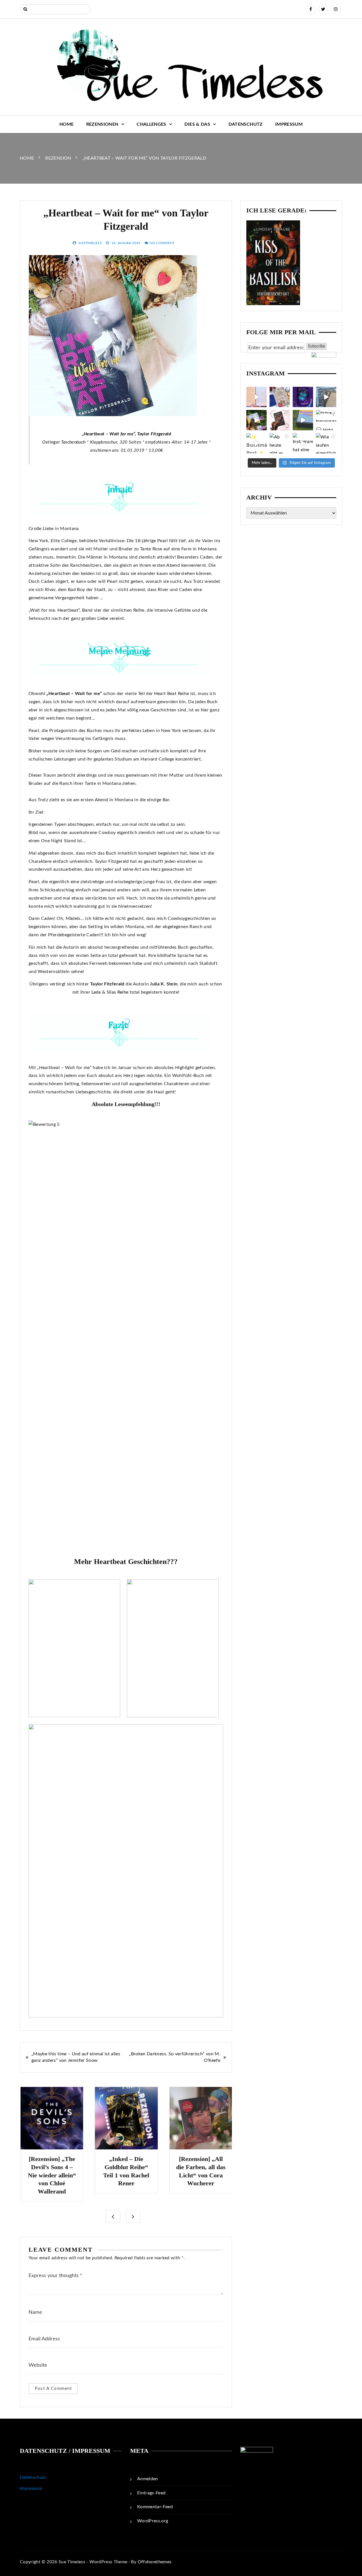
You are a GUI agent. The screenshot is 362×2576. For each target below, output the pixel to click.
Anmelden (148, 2479)
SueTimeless (90, 243)
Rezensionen (102, 124)
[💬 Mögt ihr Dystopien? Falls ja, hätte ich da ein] (257, 420)
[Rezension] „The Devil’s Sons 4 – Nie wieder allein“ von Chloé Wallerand (52, 2175)
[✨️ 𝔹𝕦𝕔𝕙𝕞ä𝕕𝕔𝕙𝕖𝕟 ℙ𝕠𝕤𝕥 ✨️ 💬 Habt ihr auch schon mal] (257, 443)
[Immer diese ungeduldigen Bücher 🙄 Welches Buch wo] (257, 397)
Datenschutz (246, 124)
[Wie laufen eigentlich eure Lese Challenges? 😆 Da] (326, 443)
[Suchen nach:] (55, 9)
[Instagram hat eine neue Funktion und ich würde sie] (303, 443)
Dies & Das (197, 124)
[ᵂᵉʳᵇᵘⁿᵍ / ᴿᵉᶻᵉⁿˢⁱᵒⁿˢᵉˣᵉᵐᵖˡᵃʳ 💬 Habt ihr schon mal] (303, 420)
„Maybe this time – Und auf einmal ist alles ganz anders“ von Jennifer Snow (76, 2057)
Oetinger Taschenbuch (64, 442)
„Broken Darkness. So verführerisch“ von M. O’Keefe (175, 2057)
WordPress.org (153, 2521)
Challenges (151, 124)
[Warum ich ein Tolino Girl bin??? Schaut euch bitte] (326, 397)
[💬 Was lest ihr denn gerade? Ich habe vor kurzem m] (280, 420)
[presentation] (113, 2216)
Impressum (289, 124)
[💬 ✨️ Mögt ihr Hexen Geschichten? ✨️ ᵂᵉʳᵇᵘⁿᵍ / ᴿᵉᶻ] (280, 397)
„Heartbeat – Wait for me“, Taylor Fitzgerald (127, 434)
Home (66, 124)
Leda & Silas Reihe (110, 992)
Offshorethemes (155, 2562)
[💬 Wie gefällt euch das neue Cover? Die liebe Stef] (303, 397)
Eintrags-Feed (151, 2493)
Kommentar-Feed (155, 2507)
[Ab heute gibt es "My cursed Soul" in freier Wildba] (280, 443)
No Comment (162, 243)
